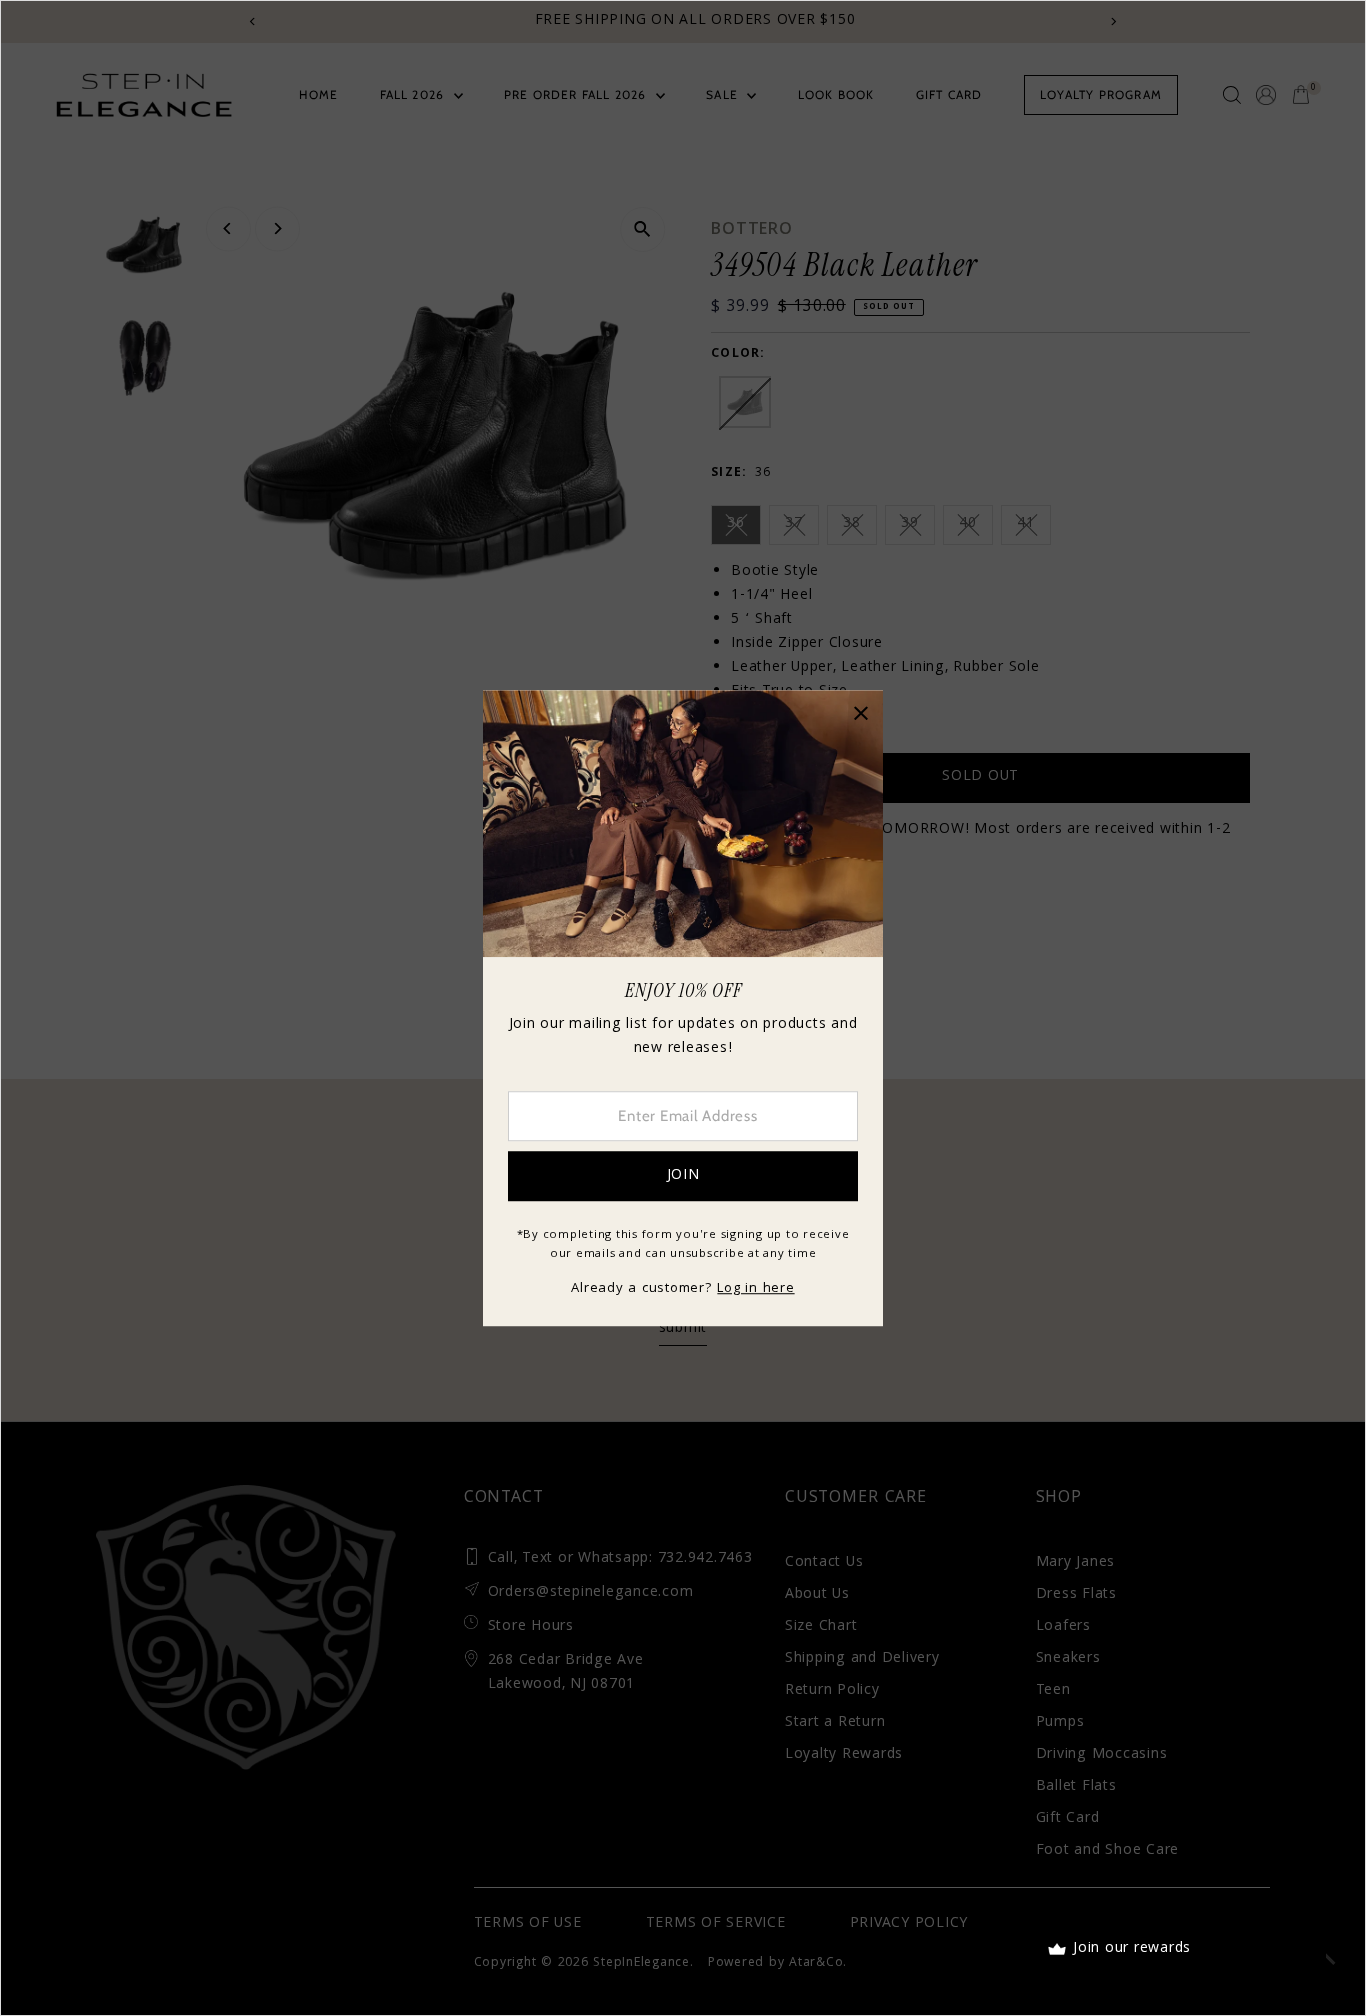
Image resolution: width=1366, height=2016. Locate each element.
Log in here (755, 1289)
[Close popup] (860, 712)
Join (683, 1176)
